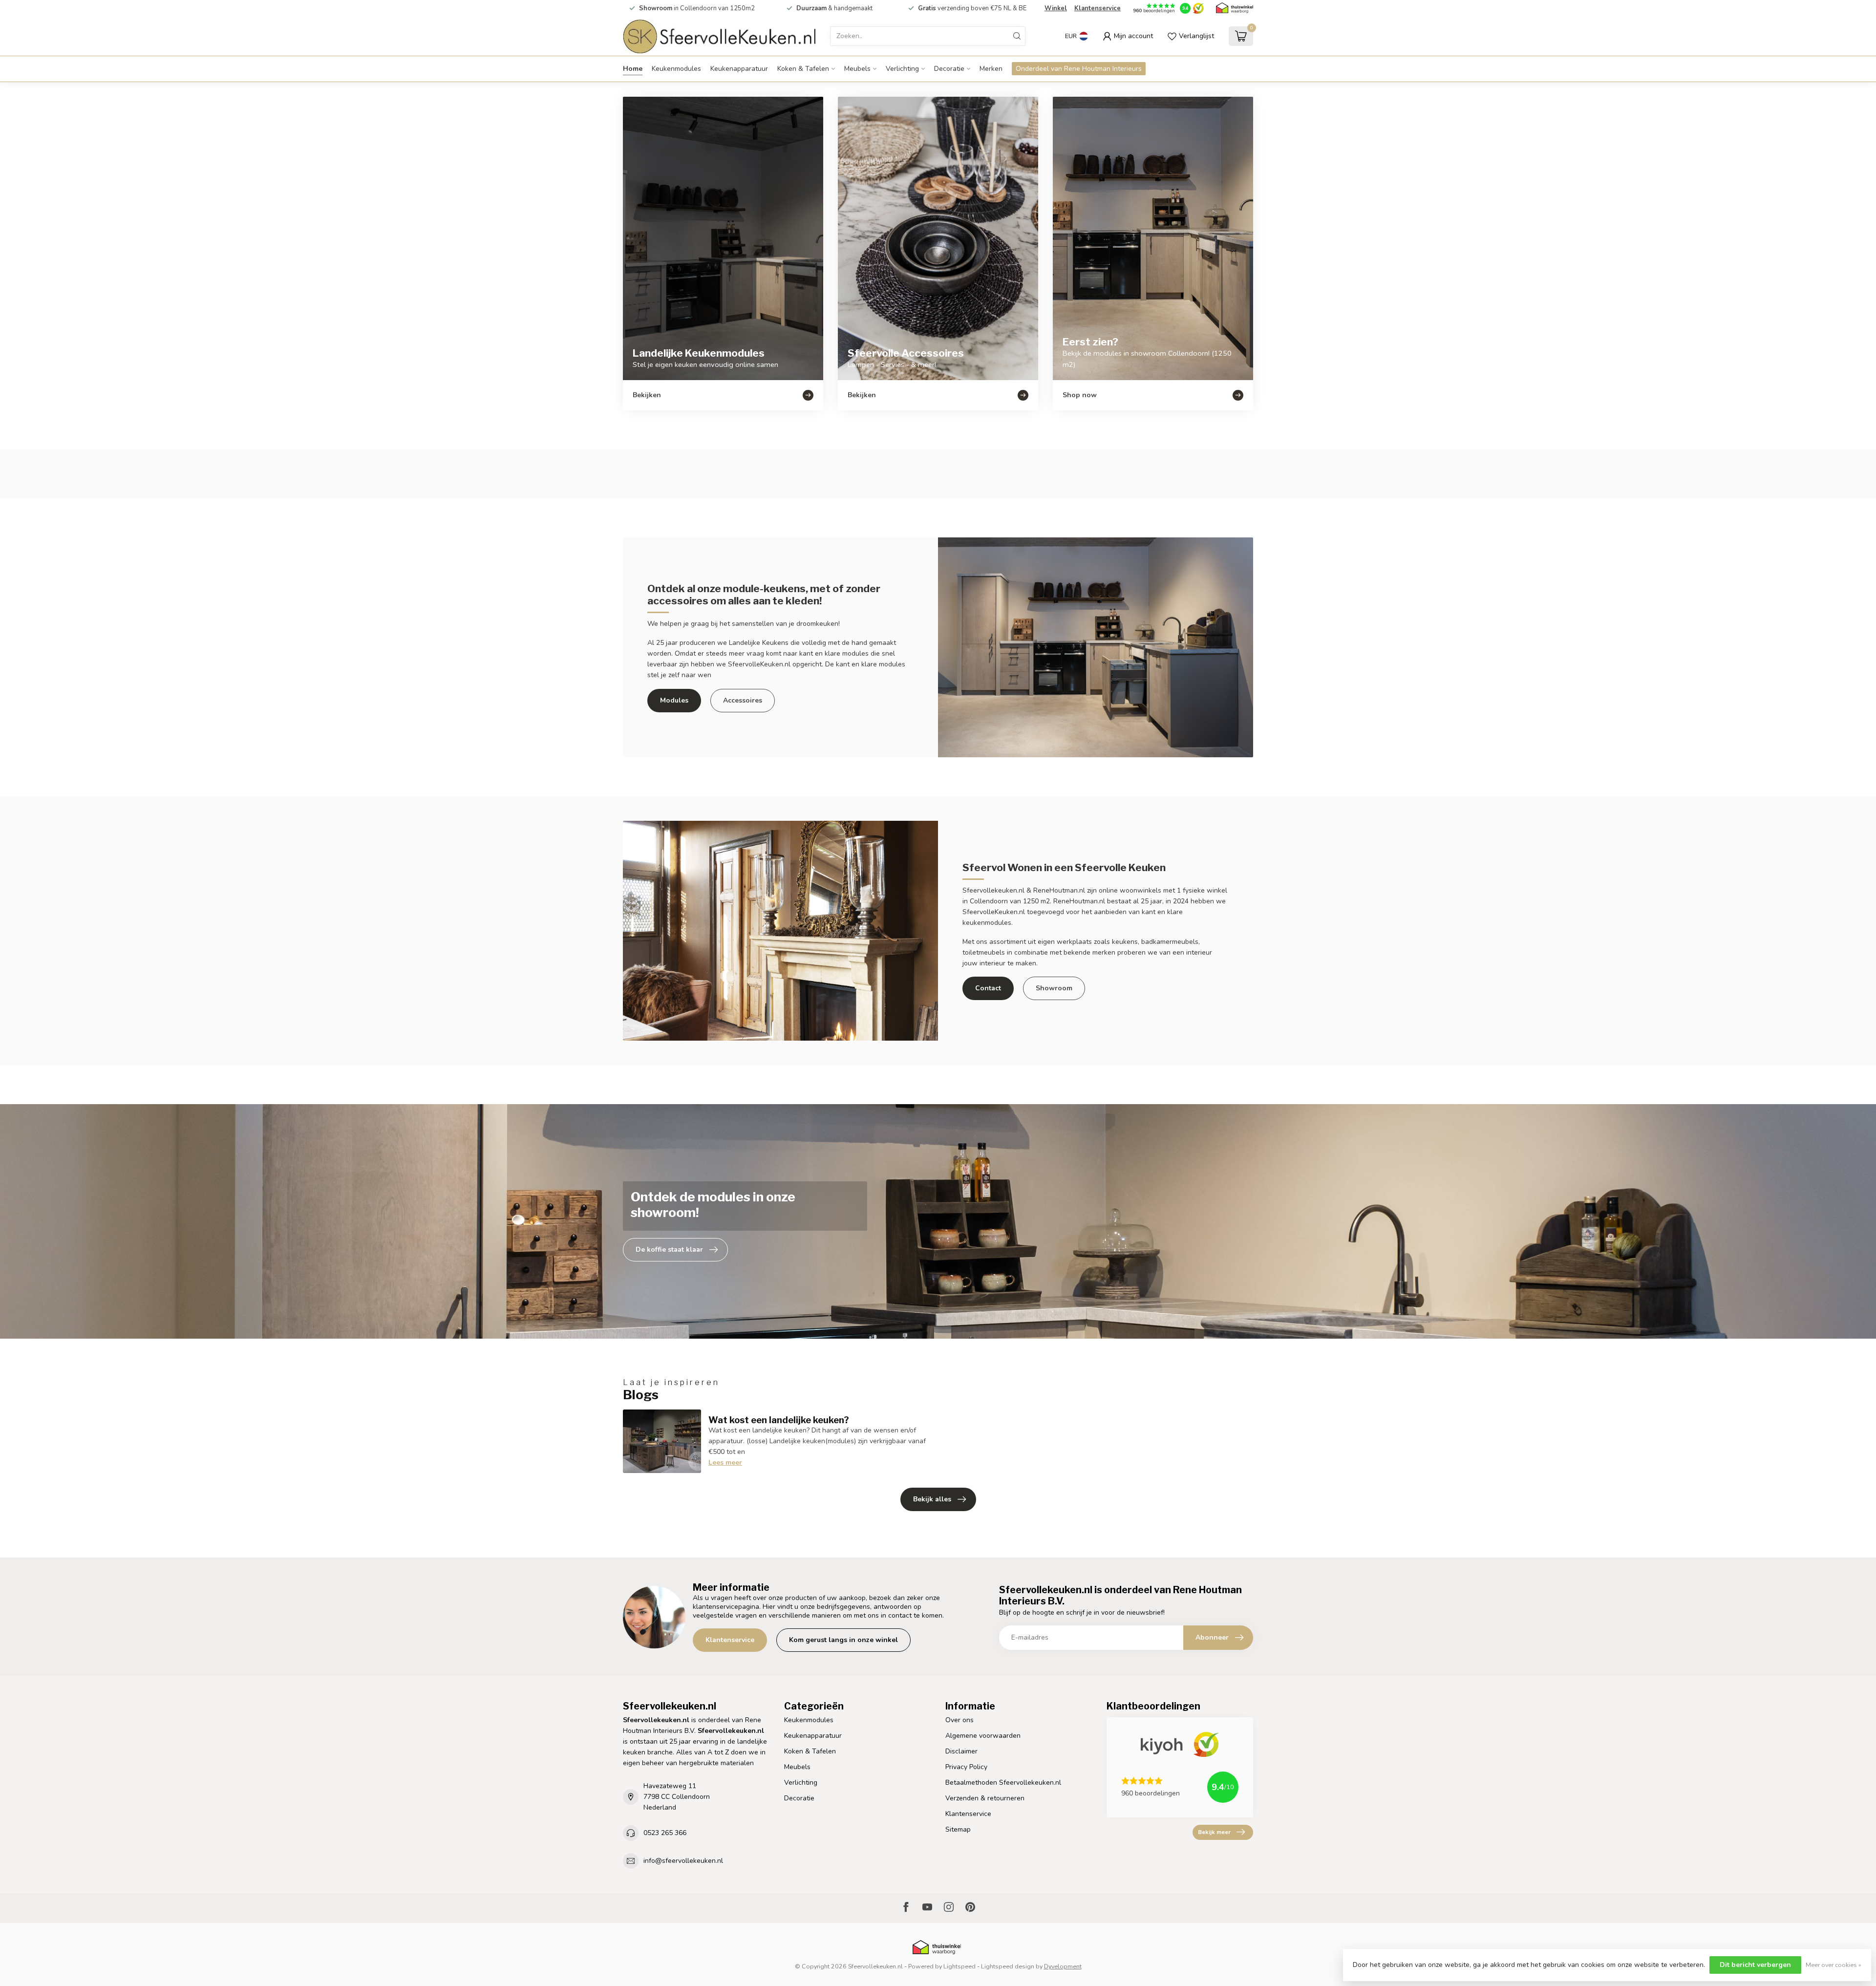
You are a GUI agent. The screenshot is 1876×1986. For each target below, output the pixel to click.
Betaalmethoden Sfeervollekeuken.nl (1003, 1783)
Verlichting (902, 69)
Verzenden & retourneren (985, 1798)
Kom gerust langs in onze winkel (843, 1640)
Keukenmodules (676, 69)
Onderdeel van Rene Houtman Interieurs (1079, 69)
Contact (988, 988)
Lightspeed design (1008, 1966)
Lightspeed (959, 1966)
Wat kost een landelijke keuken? (779, 1420)
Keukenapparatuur (739, 69)
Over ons (959, 1720)
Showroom (1054, 988)
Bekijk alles (932, 1499)
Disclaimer (961, 1751)
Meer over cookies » (1833, 1965)
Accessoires (743, 700)
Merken (991, 69)
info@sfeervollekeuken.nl (683, 1861)
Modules (674, 700)
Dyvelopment (1063, 1966)
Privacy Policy (966, 1767)
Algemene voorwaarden (983, 1736)
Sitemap (958, 1829)
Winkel (1056, 8)
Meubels (857, 69)
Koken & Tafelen (803, 69)
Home (633, 69)
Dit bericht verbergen (1755, 1965)
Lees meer (725, 1463)
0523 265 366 (665, 1833)
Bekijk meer (1214, 1832)
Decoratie (949, 69)
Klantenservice (1098, 8)
